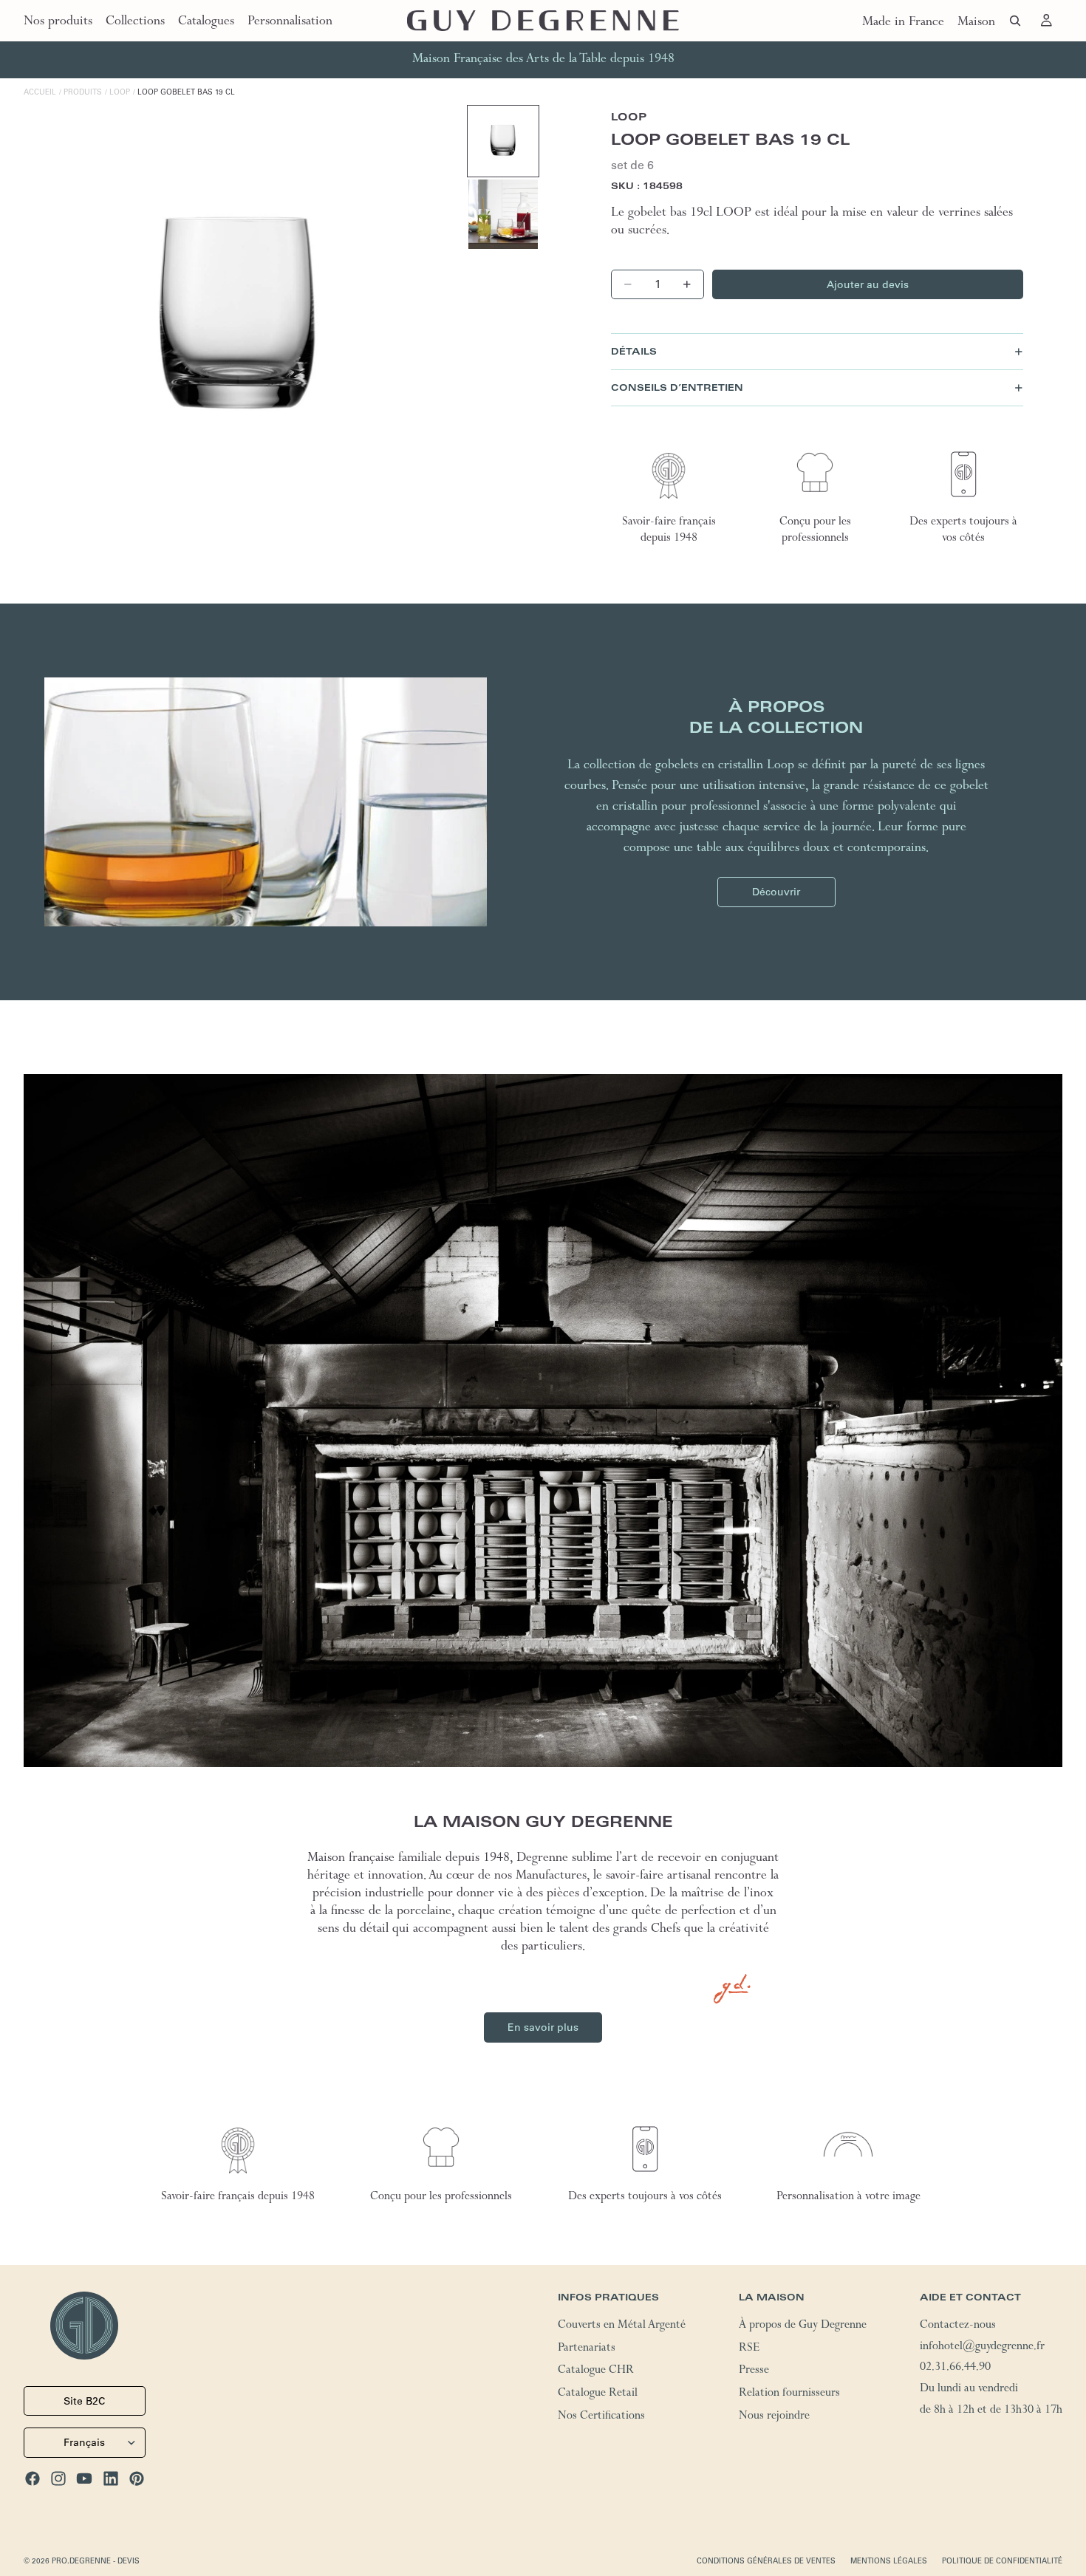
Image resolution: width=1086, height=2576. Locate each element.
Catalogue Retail (598, 2394)
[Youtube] (84, 2478)
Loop (120, 92)
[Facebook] (33, 2478)
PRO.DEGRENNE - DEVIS (96, 2561)
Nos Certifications (601, 2417)
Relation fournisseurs (789, 2394)
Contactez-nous (958, 2326)
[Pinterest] (137, 2478)
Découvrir (776, 892)
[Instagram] (58, 2478)
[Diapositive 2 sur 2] (503, 214)
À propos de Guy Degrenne (803, 2326)
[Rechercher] (1015, 21)
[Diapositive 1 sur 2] (503, 141)
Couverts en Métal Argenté (622, 2326)
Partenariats (587, 2349)
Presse (754, 2372)
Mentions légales (889, 2561)
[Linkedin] (111, 2478)
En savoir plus (543, 2027)
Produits (83, 92)
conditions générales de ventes (766, 2561)
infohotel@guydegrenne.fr (982, 2348)
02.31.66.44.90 (955, 2369)
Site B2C (84, 2401)
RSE (749, 2349)
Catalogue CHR (596, 2372)
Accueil (40, 92)
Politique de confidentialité (1002, 2561)
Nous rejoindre (774, 2417)
